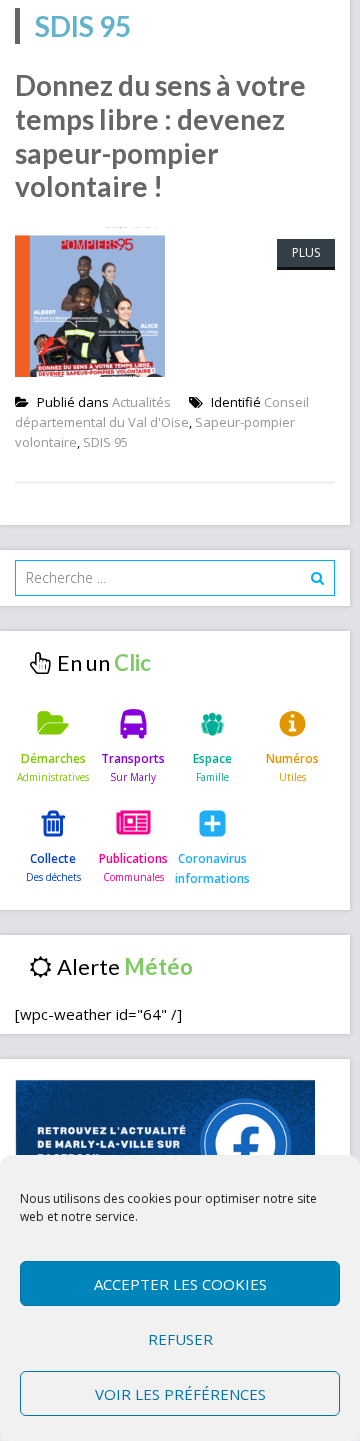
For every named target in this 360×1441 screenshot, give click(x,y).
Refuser (180, 1339)
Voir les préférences (180, 1394)
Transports (133, 758)
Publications (133, 858)
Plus (306, 252)
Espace (212, 758)
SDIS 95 (105, 442)
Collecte (53, 858)
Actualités (141, 402)
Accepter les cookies (180, 1284)
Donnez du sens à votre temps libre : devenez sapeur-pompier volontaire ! (160, 135)
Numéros (292, 758)
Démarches (53, 758)
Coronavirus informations (212, 868)
